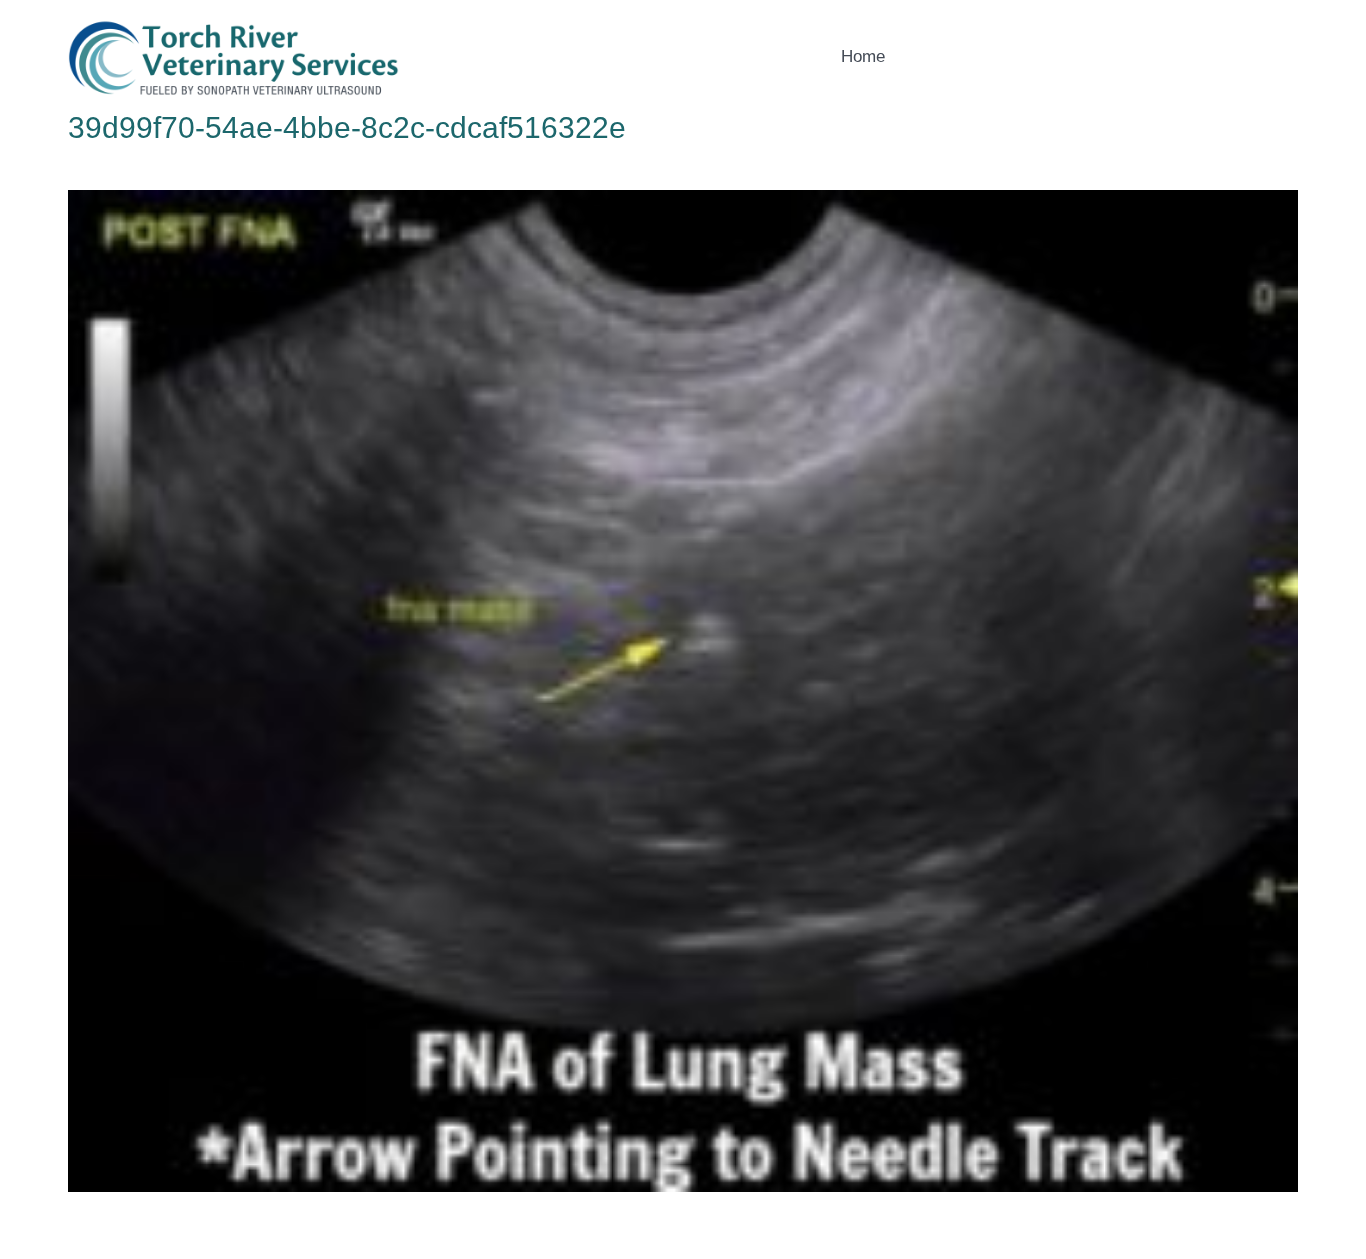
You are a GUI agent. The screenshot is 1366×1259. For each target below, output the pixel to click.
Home (863, 56)
